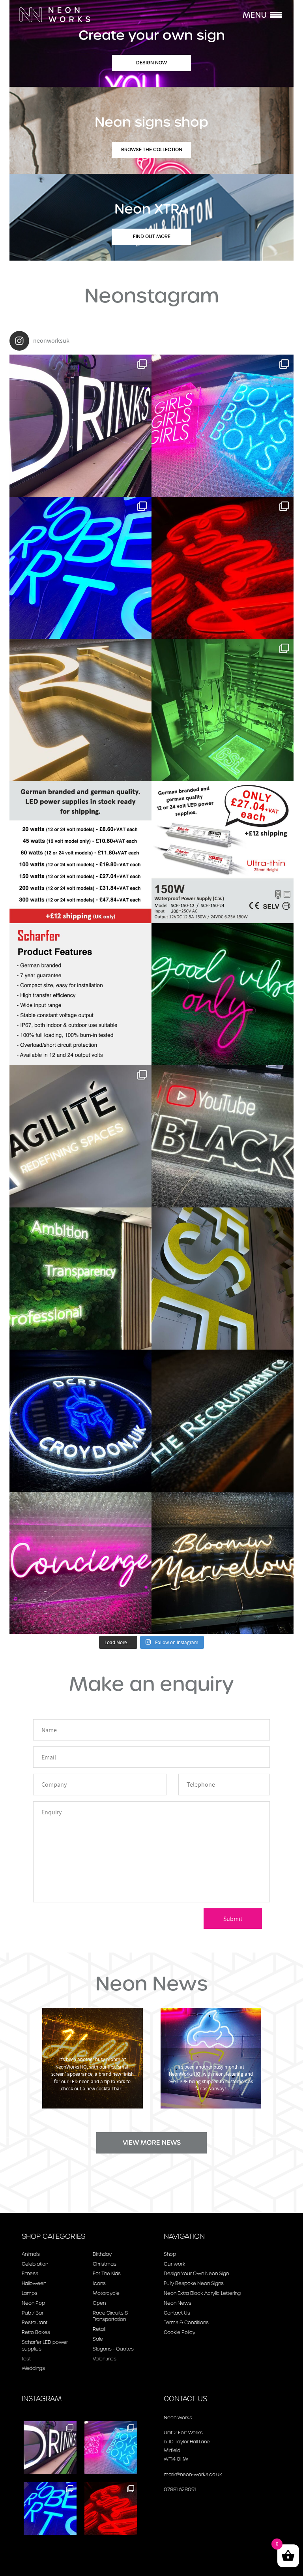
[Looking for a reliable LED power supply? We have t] (80, 994)
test (26, 2359)
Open (99, 2303)
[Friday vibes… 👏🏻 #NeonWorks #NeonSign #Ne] (223, 994)
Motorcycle (106, 2293)
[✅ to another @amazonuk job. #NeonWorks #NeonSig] (80, 1421)
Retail (99, 2329)
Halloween (34, 2283)
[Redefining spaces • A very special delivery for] (80, 1136)
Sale (98, 2339)
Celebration (35, 2264)
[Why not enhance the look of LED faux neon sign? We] (223, 426)
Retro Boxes (36, 2332)
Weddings (33, 2368)
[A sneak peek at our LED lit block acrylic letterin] (223, 1279)
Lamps (30, 2293)
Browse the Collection (152, 149)
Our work (175, 2264)
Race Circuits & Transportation (110, 2316)
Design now (151, 63)
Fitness (30, 2273)
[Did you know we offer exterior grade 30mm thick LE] (80, 710)
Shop (170, 2254)
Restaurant (35, 2322)
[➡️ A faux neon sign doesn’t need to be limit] (80, 426)
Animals (31, 2254)
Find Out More (152, 236)
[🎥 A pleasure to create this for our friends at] (223, 1136)
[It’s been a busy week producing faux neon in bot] (223, 568)
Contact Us (177, 2313)
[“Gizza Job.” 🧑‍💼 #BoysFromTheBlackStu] (223, 1421)
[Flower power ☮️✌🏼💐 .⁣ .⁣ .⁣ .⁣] (223, 1563)
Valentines (105, 2359)
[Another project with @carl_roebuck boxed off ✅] (80, 1279)
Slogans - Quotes (113, 2349)
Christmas (105, 2264)
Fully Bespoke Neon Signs (194, 2283)
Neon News (178, 2303)
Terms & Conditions (186, 2322)
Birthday (102, 2254)
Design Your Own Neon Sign (196, 2273)
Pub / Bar (33, 2313)
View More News (152, 2143)
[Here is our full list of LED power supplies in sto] (80, 852)
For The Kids (107, 2273)
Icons (99, 2283)
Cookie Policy (180, 2332)
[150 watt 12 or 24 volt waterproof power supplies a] (223, 852)
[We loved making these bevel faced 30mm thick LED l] (80, 568)
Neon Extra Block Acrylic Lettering (202, 2293)
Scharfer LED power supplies (45, 2345)
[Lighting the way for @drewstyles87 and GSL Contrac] (223, 710)
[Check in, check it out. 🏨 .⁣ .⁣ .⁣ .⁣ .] (80, 1563)
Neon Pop (33, 2303)
